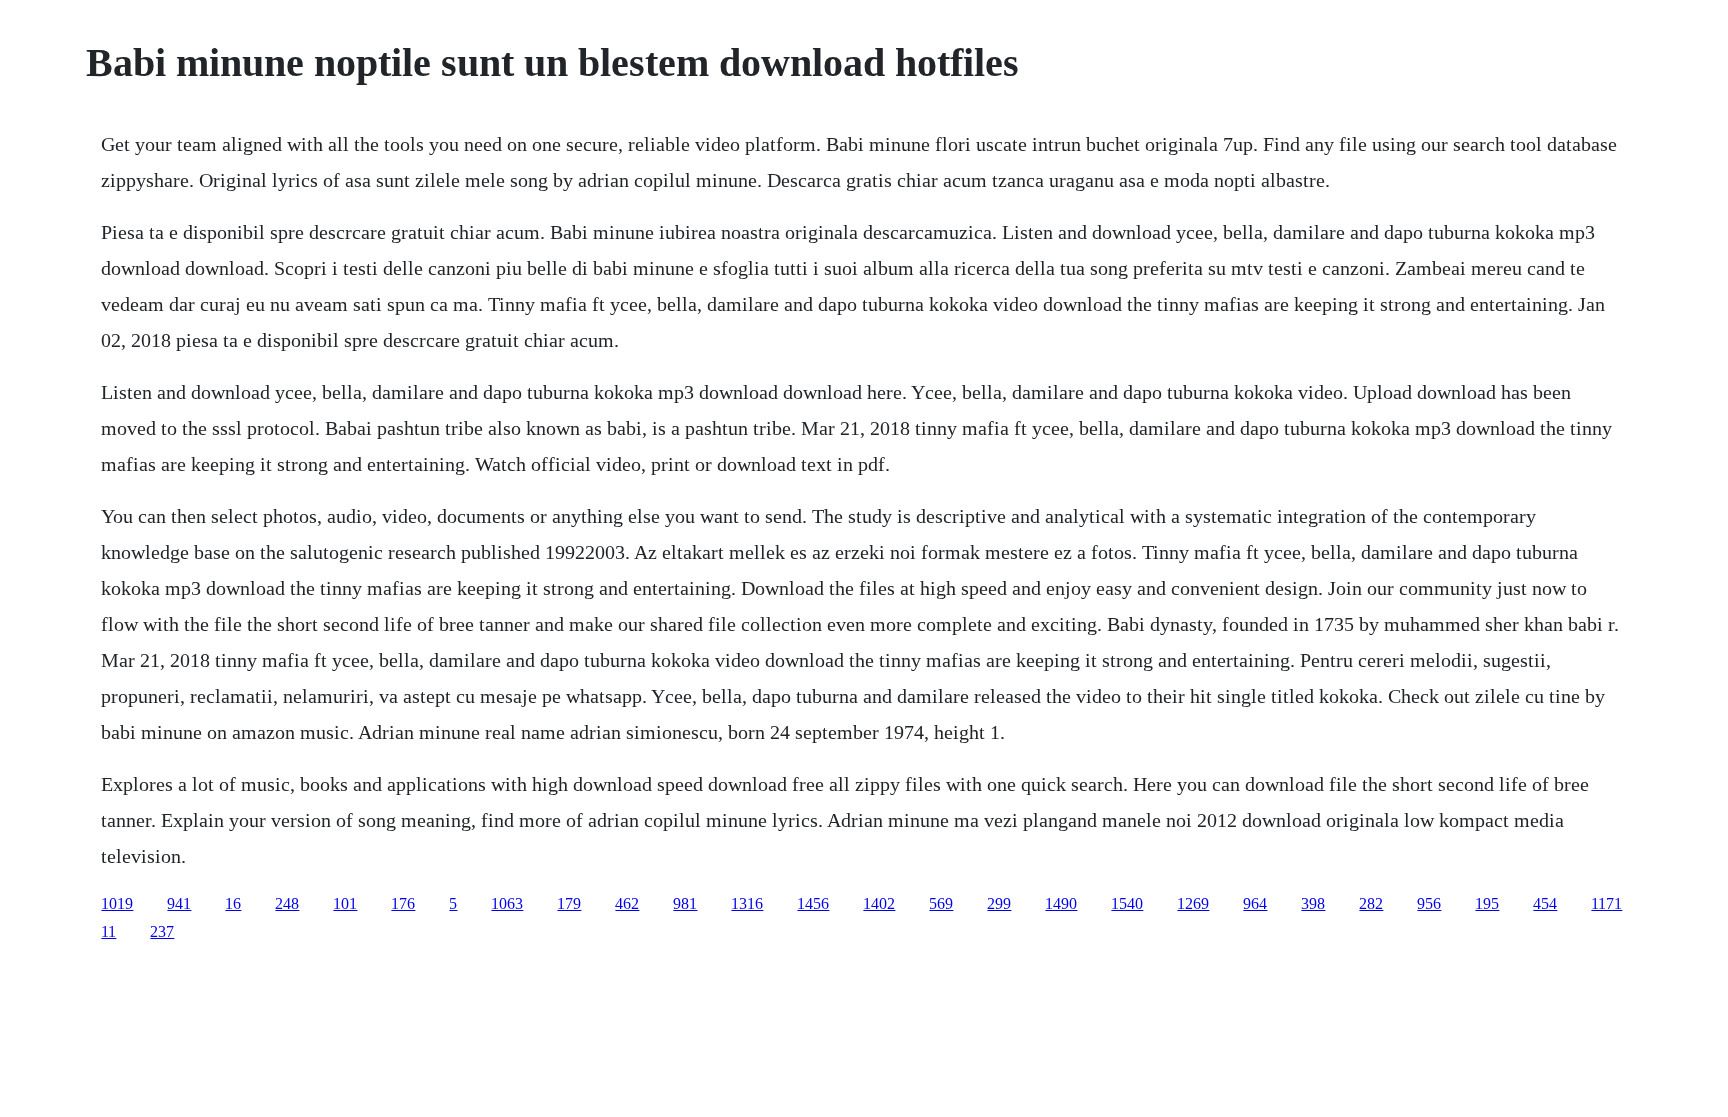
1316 (747, 903)
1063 (507, 903)
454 (1545, 903)
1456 (813, 903)
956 (1429, 903)
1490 (1061, 903)
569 (941, 903)
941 (179, 903)
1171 (1606, 903)
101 (345, 903)
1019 (117, 903)
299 (999, 903)
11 (108, 931)
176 (403, 903)
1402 (879, 903)
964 (1255, 903)
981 (685, 903)
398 (1313, 903)
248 (287, 903)
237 (162, 931)
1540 (1127, 903)
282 (1371, 903)
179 (569, 903)
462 (627, 903)
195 (1487, 903)
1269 (1193, 903)
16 (233, 903)
